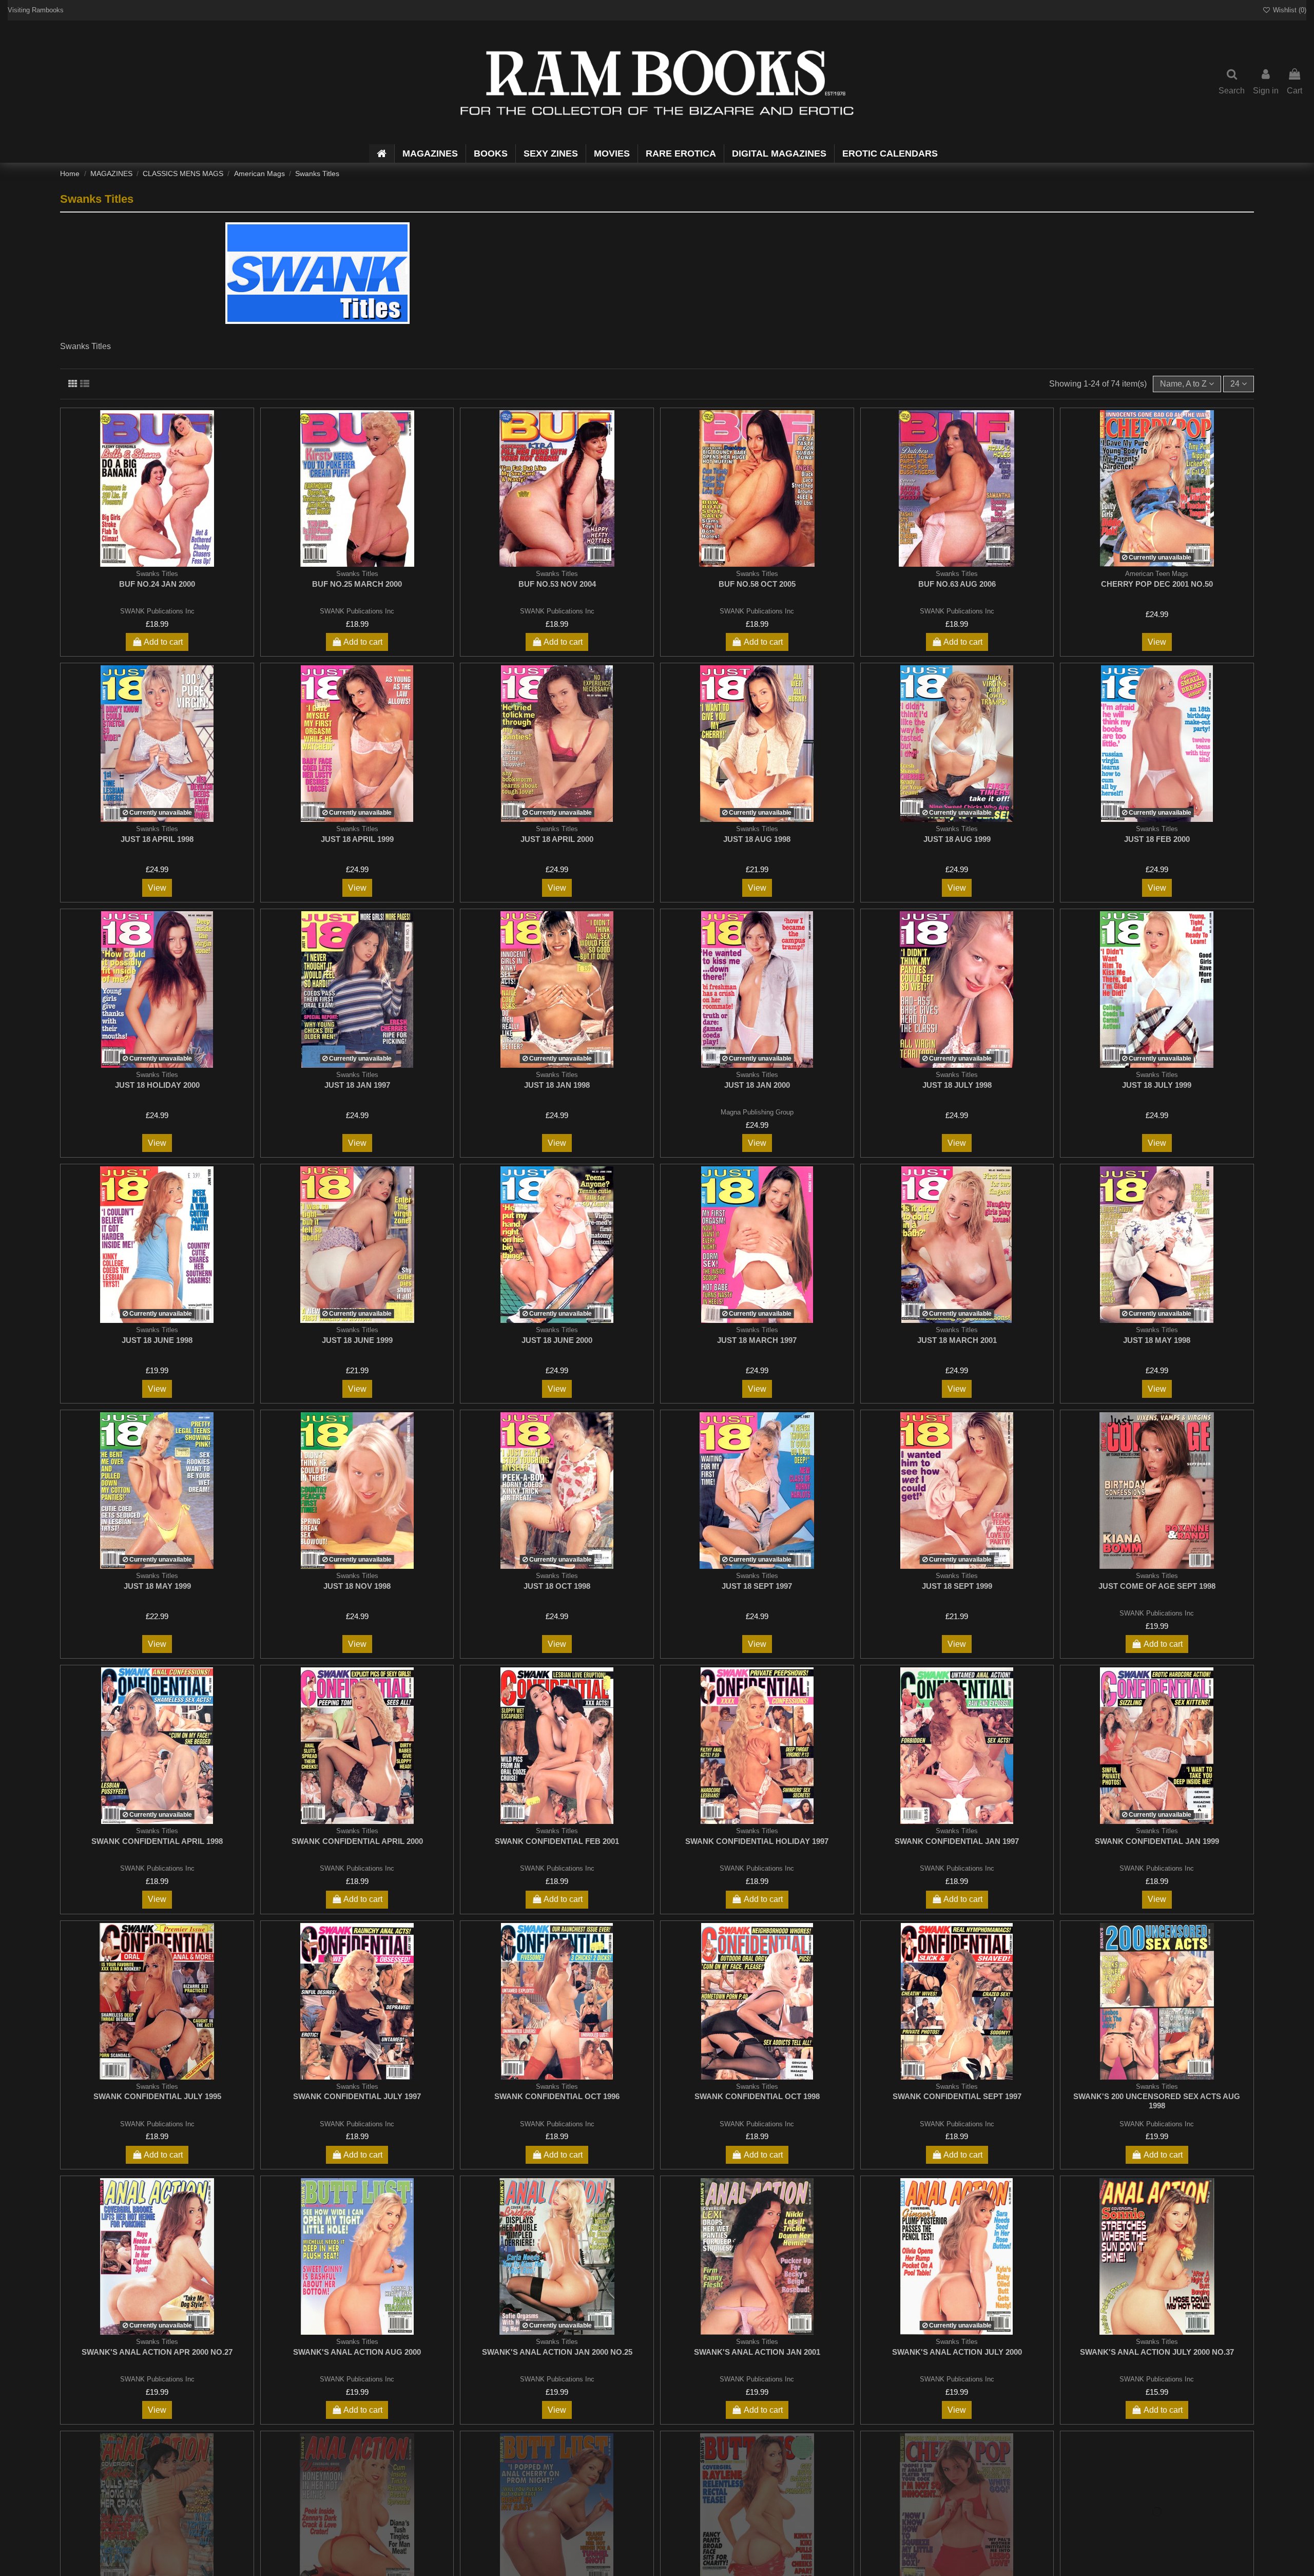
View (1157, 642)
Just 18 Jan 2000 (757, 1085)
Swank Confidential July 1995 (157, 2096)
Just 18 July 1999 (1157, 1085)
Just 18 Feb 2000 (1157, 839)
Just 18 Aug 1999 (957, 839)
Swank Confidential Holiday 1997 (757, 1841)
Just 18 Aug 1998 (757, 839)
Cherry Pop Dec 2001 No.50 (1157, 584)
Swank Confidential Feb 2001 (557, 1841)
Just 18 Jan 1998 (557, 1085)
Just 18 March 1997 (757, 1340)
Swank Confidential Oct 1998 (757, 2096)
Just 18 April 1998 (157, 839)
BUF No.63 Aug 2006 (957, 584)
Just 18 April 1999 (357, 839)
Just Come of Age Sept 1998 (1157, 1586)
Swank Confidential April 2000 (357, 1841)
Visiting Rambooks (36, 10)
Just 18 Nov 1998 (357, 1586)
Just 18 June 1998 (157, 1340)
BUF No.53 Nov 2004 (557, 584)
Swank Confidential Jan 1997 (957, 1841)
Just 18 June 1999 (357, 1340)
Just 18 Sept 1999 (957, 1586)
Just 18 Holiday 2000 (157, 1085)
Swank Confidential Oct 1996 (557, 2096)
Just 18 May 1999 (157, 1586)
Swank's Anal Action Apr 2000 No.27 (157, 2352)
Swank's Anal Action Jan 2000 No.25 (557, 2352)
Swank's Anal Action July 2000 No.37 (1157, 2352)
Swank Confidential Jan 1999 (1157, 1841)
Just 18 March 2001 (957, 1340)
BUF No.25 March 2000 (357, 584)
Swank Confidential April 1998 (157, 1841)
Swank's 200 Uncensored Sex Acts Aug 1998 (1157, 2101)
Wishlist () (1289, 10)
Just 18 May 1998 (1157, 1340)
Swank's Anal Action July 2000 (957, 2352)
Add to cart (163, 642)
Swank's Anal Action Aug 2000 (357, 2352)
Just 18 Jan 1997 (357, 1085)
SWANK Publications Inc (157, 611)
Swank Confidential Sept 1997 (957, 2096)
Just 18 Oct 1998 (557, 1586)
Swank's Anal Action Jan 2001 (757, 2352)
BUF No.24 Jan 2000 (157, 584)
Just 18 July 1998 (957, 1085)
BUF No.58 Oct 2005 (757, 584)
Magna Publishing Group (757, 1112)
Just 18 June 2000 (557, 1340)
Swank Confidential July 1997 (357, 2096)
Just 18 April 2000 (557, 839)
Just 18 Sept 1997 (757, 1586)
